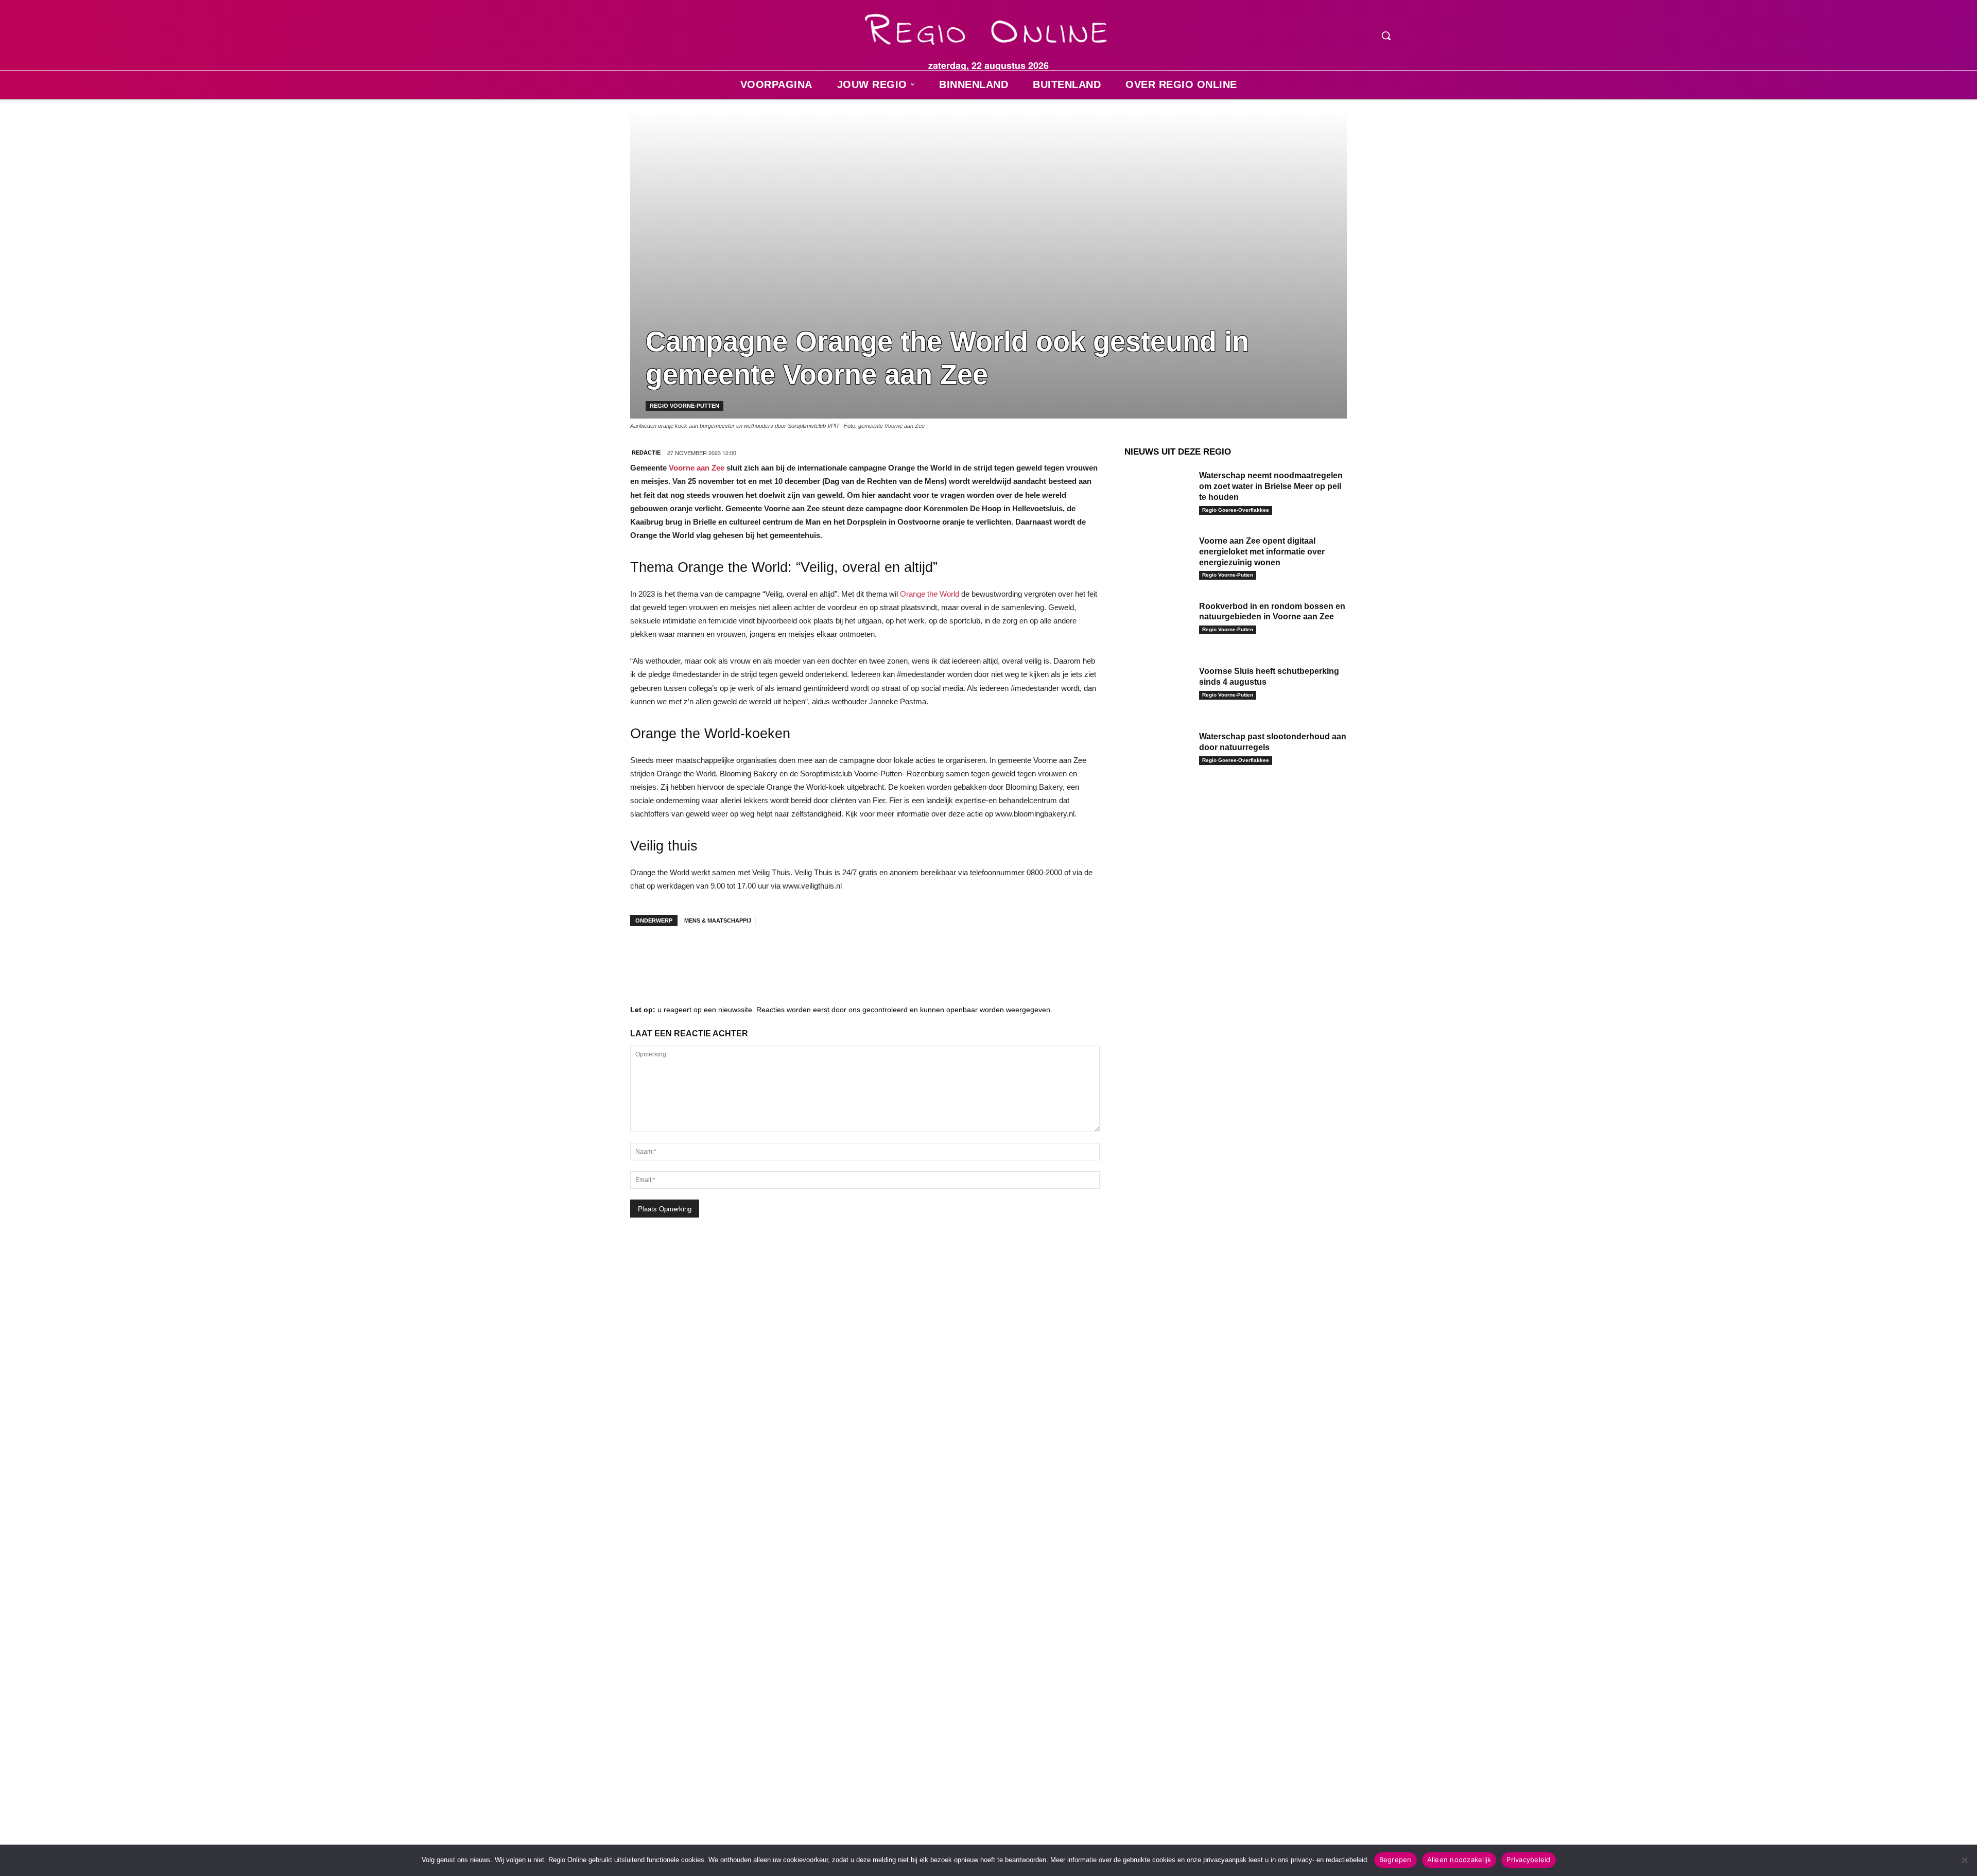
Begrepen (1395, 1860)
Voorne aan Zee (697, 468)
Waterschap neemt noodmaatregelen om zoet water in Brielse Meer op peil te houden (1271, 486)
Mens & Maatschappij (718, 920)
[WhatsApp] (769, 954)
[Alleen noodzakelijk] (1964, 1860)
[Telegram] (707, 954)
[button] (1386, 36)
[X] (738, 954)
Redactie (646, 453)
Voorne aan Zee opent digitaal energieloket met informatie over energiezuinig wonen (1262, 552)
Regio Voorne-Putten (684, 406)
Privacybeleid (1528, 1860)
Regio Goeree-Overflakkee (1236, 510)
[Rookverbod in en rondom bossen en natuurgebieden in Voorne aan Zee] (1158, 622)
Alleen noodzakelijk (1459, 1860)
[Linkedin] (677, 954)
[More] (801, 954)
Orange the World (930, 594)
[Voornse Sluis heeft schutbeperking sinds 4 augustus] (1158, 687)
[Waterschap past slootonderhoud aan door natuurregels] (1158, 752)
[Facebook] (646, 954)
